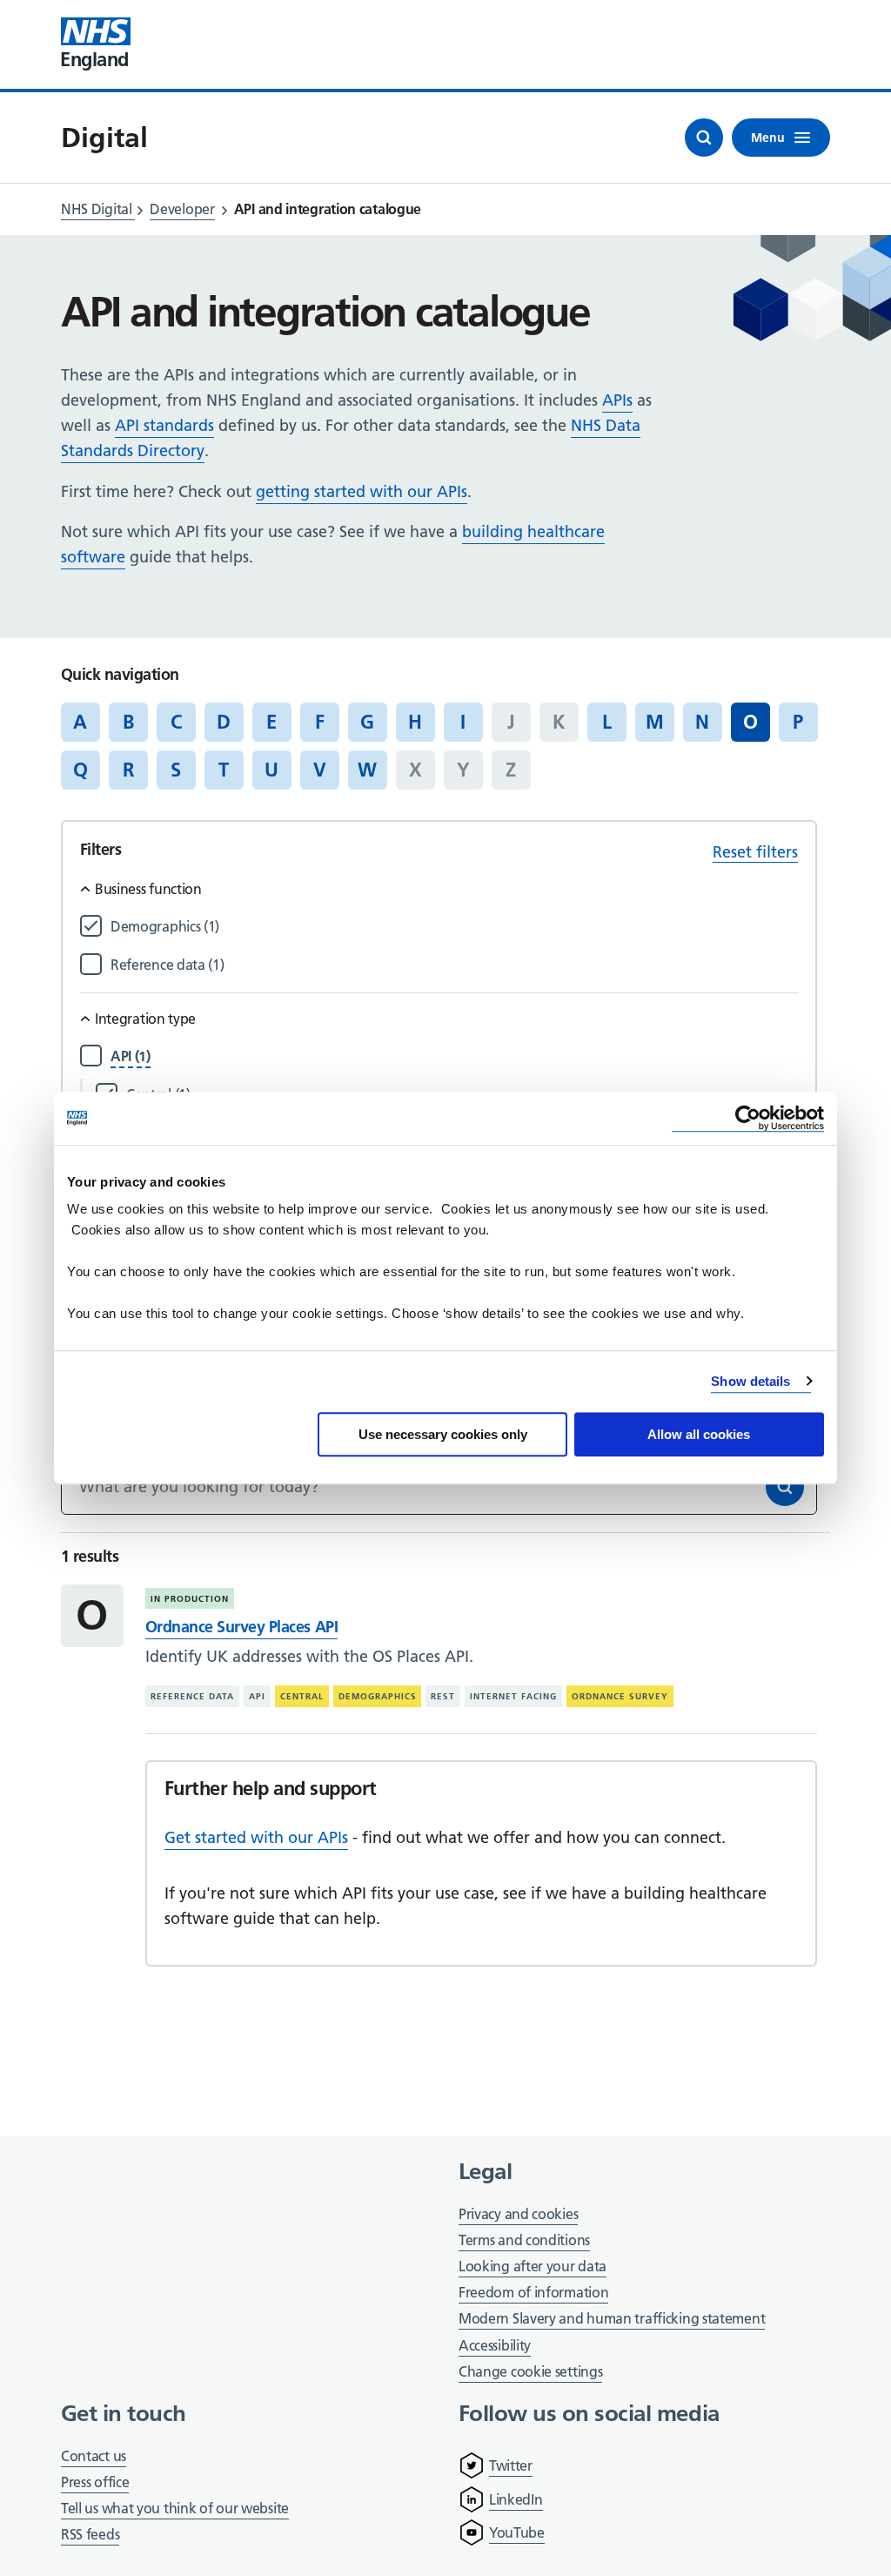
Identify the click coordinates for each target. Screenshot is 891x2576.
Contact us (94, 2456)
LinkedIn (516, 2499)
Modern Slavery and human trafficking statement (612, 2320)
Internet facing (513, 1696)
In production (190, 1599)
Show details (750, 1381)
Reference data (192, 1696)
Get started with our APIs (256, 1837)
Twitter (511, 2465)
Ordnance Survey (620, 1696)
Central (302, 1696)
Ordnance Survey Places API (241, 1627)
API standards (164, 425)
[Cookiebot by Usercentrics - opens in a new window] (748, 1118)
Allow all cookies (699, 1434)
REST (443, 1696)
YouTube (517, 2532)
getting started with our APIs (362, 491)
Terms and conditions (524, 2240)
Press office (95, 2483)
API (257, 1696)
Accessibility (495, 2345)
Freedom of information (533, 2292)
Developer (182, 209)
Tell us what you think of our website (175, 2508)
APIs (617, 400)
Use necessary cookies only (443, 1434)
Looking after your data (533, 2266)
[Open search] (704, 138)
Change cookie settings (530, 2373)
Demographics (378, 1696)
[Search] (785, 1487)
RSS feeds (90, 2534)
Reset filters (755, 852)
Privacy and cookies (518, 2214)
